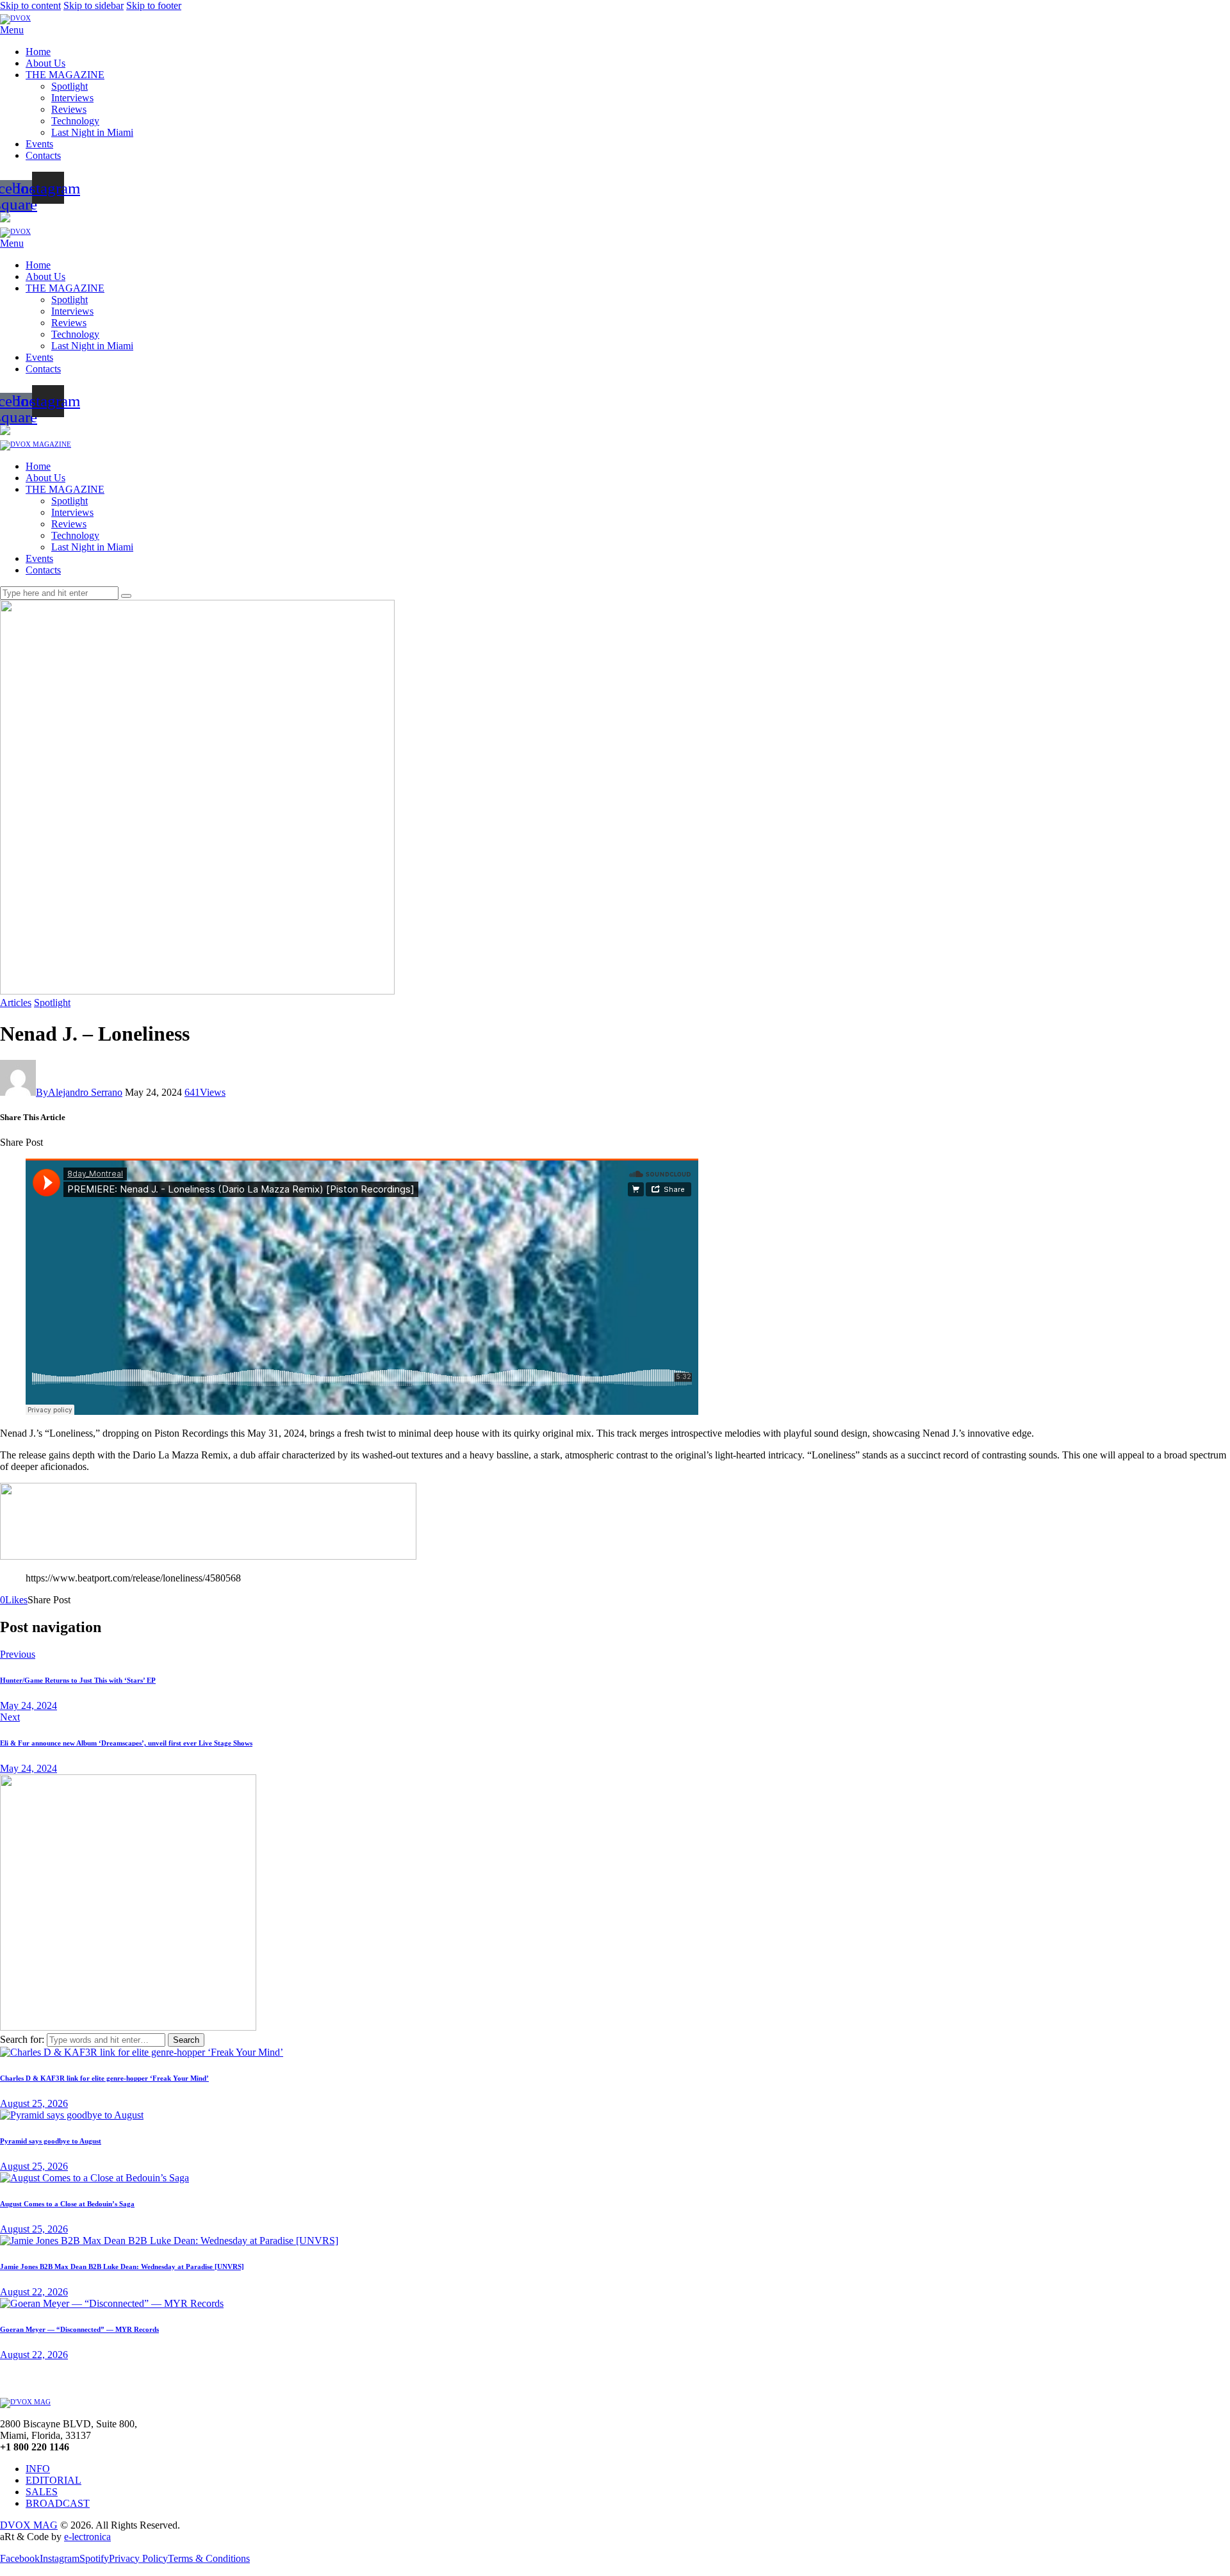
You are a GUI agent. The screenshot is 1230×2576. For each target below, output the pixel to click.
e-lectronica (87, 2537)
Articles (16, 1003)
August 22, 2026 (34, 2292)
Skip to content (30, 5)
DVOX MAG (29, 2525)
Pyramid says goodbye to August (51, 2141)
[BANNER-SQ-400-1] (128, 2027)
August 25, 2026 (34, 2103)
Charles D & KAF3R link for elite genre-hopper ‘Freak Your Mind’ (104, 2078)
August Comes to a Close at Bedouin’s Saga (67, 2204)
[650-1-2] (208, 1556)
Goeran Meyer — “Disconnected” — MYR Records (79, 2329)
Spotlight (52, 1003)
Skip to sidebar (94, 5)
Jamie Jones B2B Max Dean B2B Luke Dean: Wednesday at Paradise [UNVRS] (122, 2266)
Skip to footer (154, 5)
